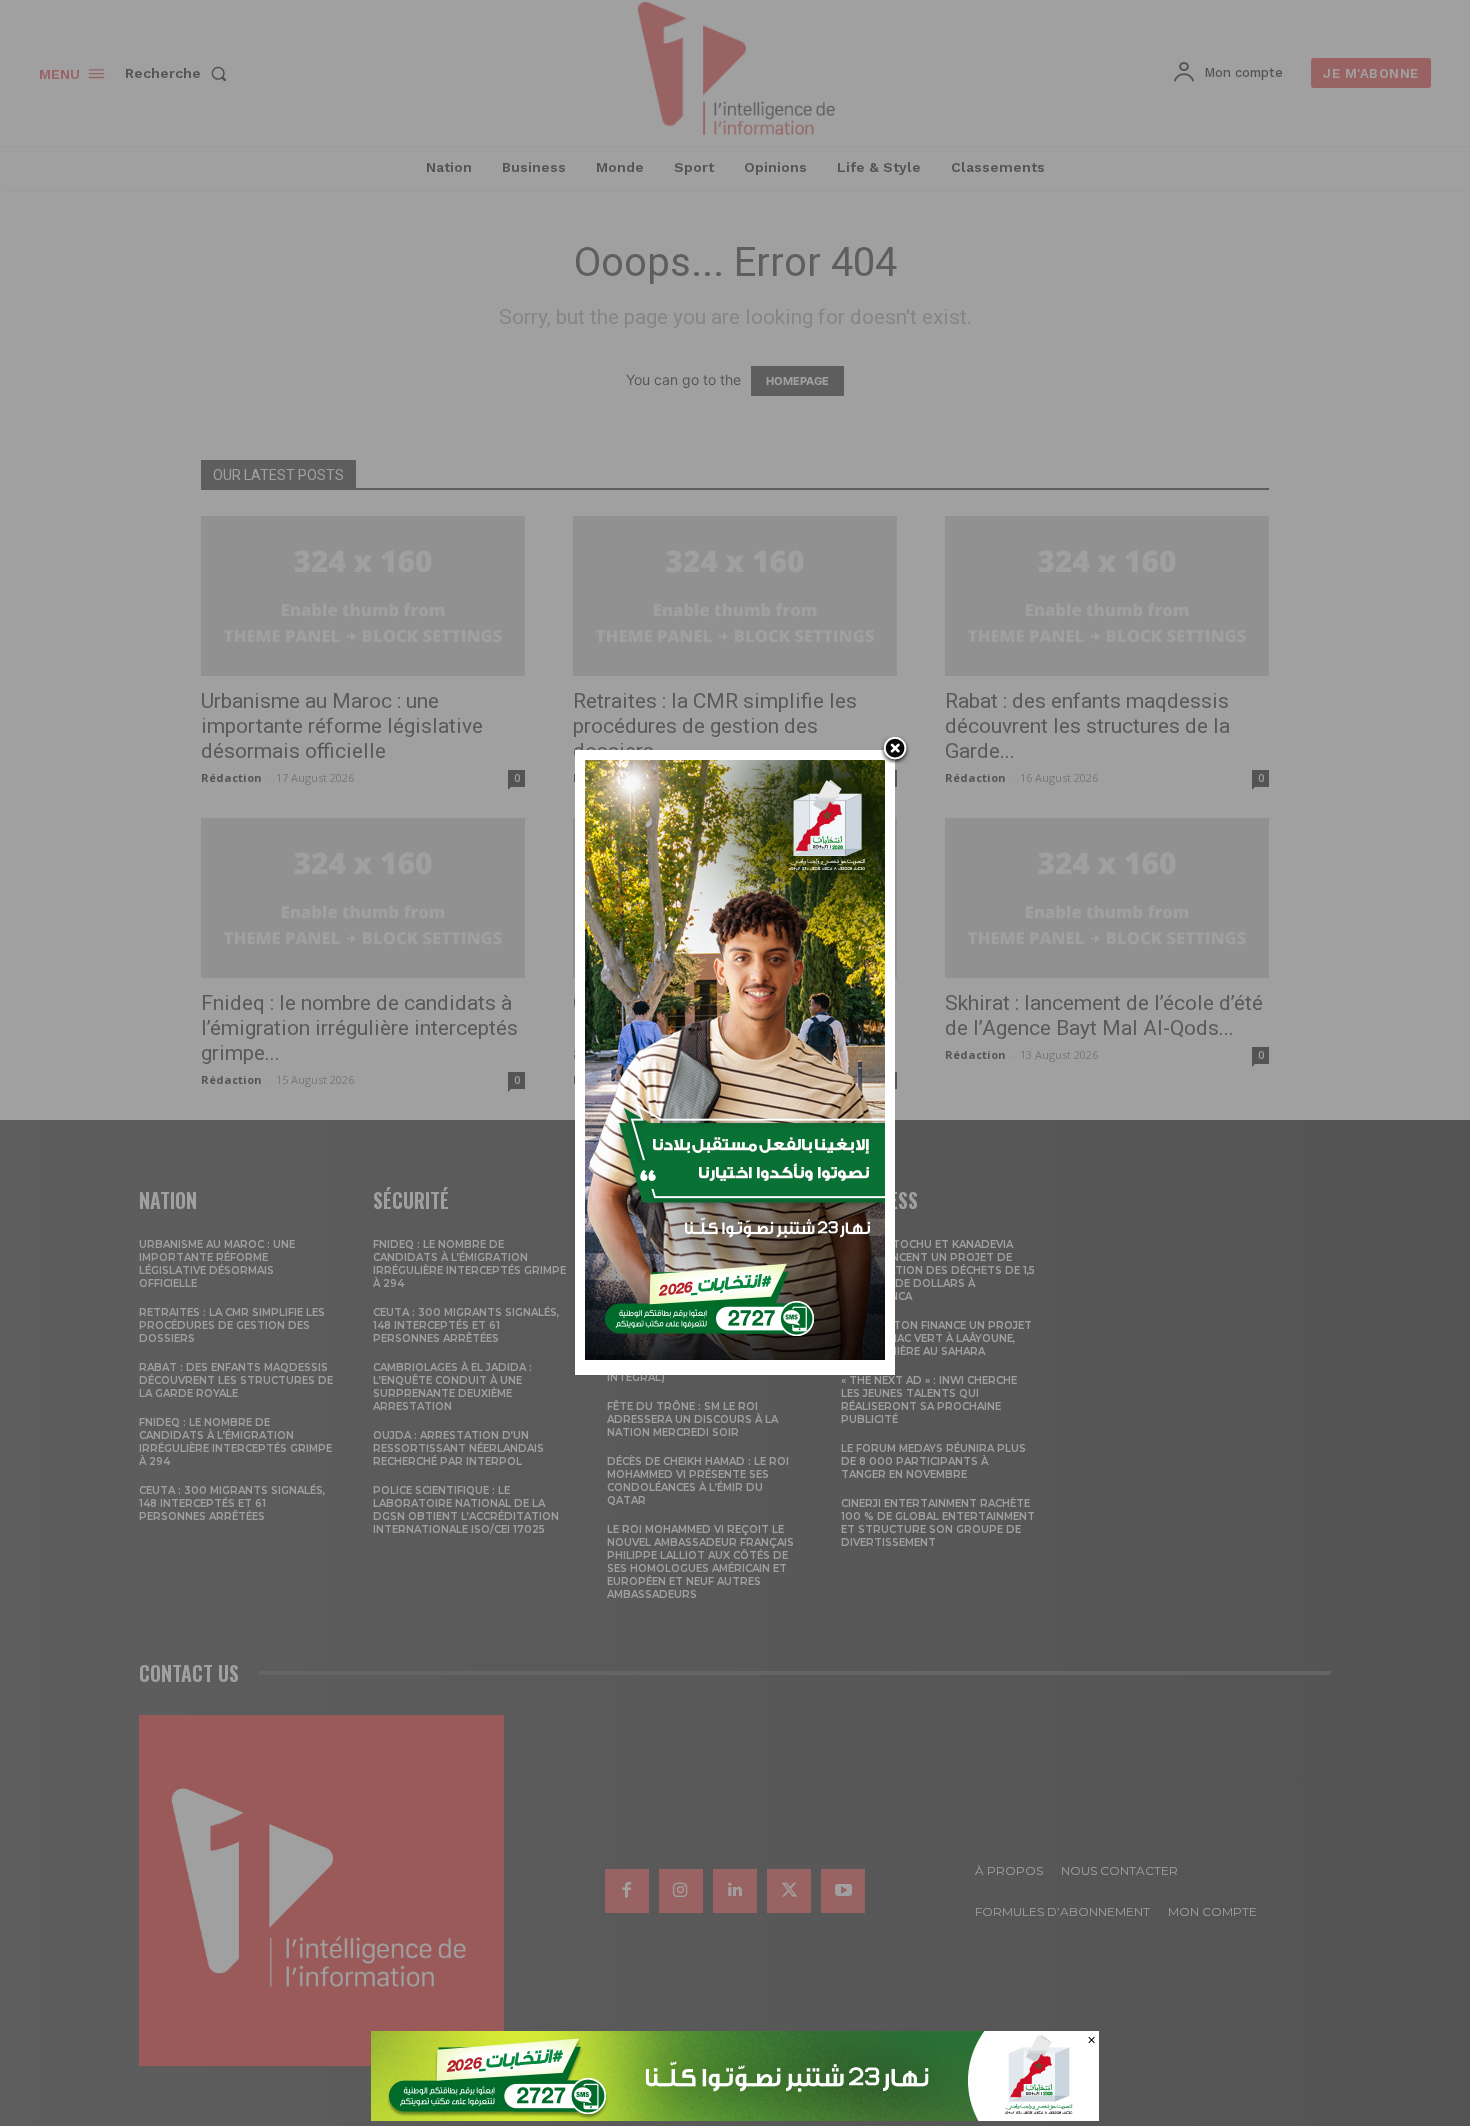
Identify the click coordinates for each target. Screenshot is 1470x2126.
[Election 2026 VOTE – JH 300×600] (735, 1354)
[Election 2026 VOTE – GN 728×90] (735, 2115)
